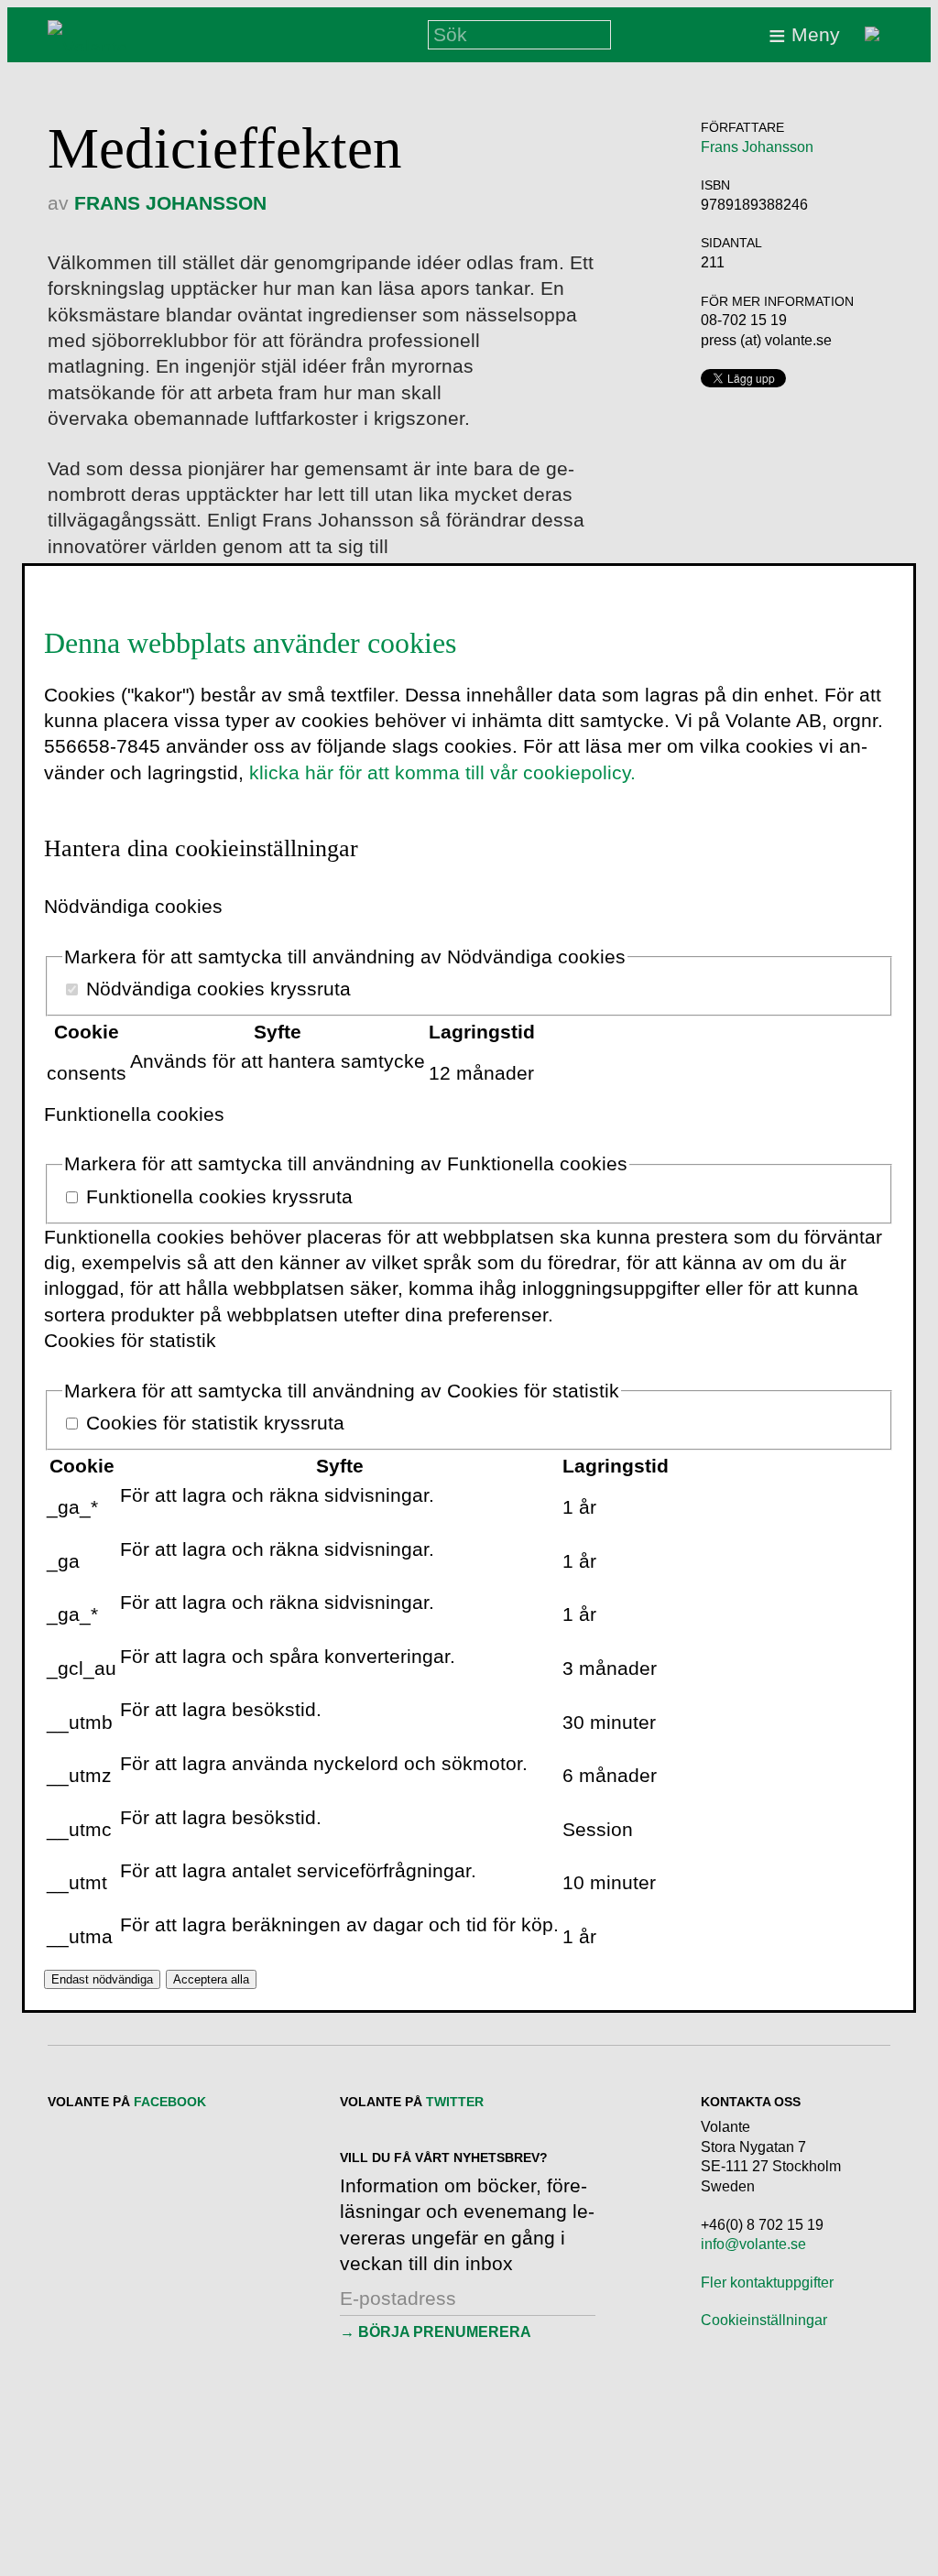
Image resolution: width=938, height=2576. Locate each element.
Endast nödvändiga (102, 1979)
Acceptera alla (211, 1979)
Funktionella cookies (134, 1114)
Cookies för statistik (130, 1340)
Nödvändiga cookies (133, 906)
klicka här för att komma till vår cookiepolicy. (442, 772)
